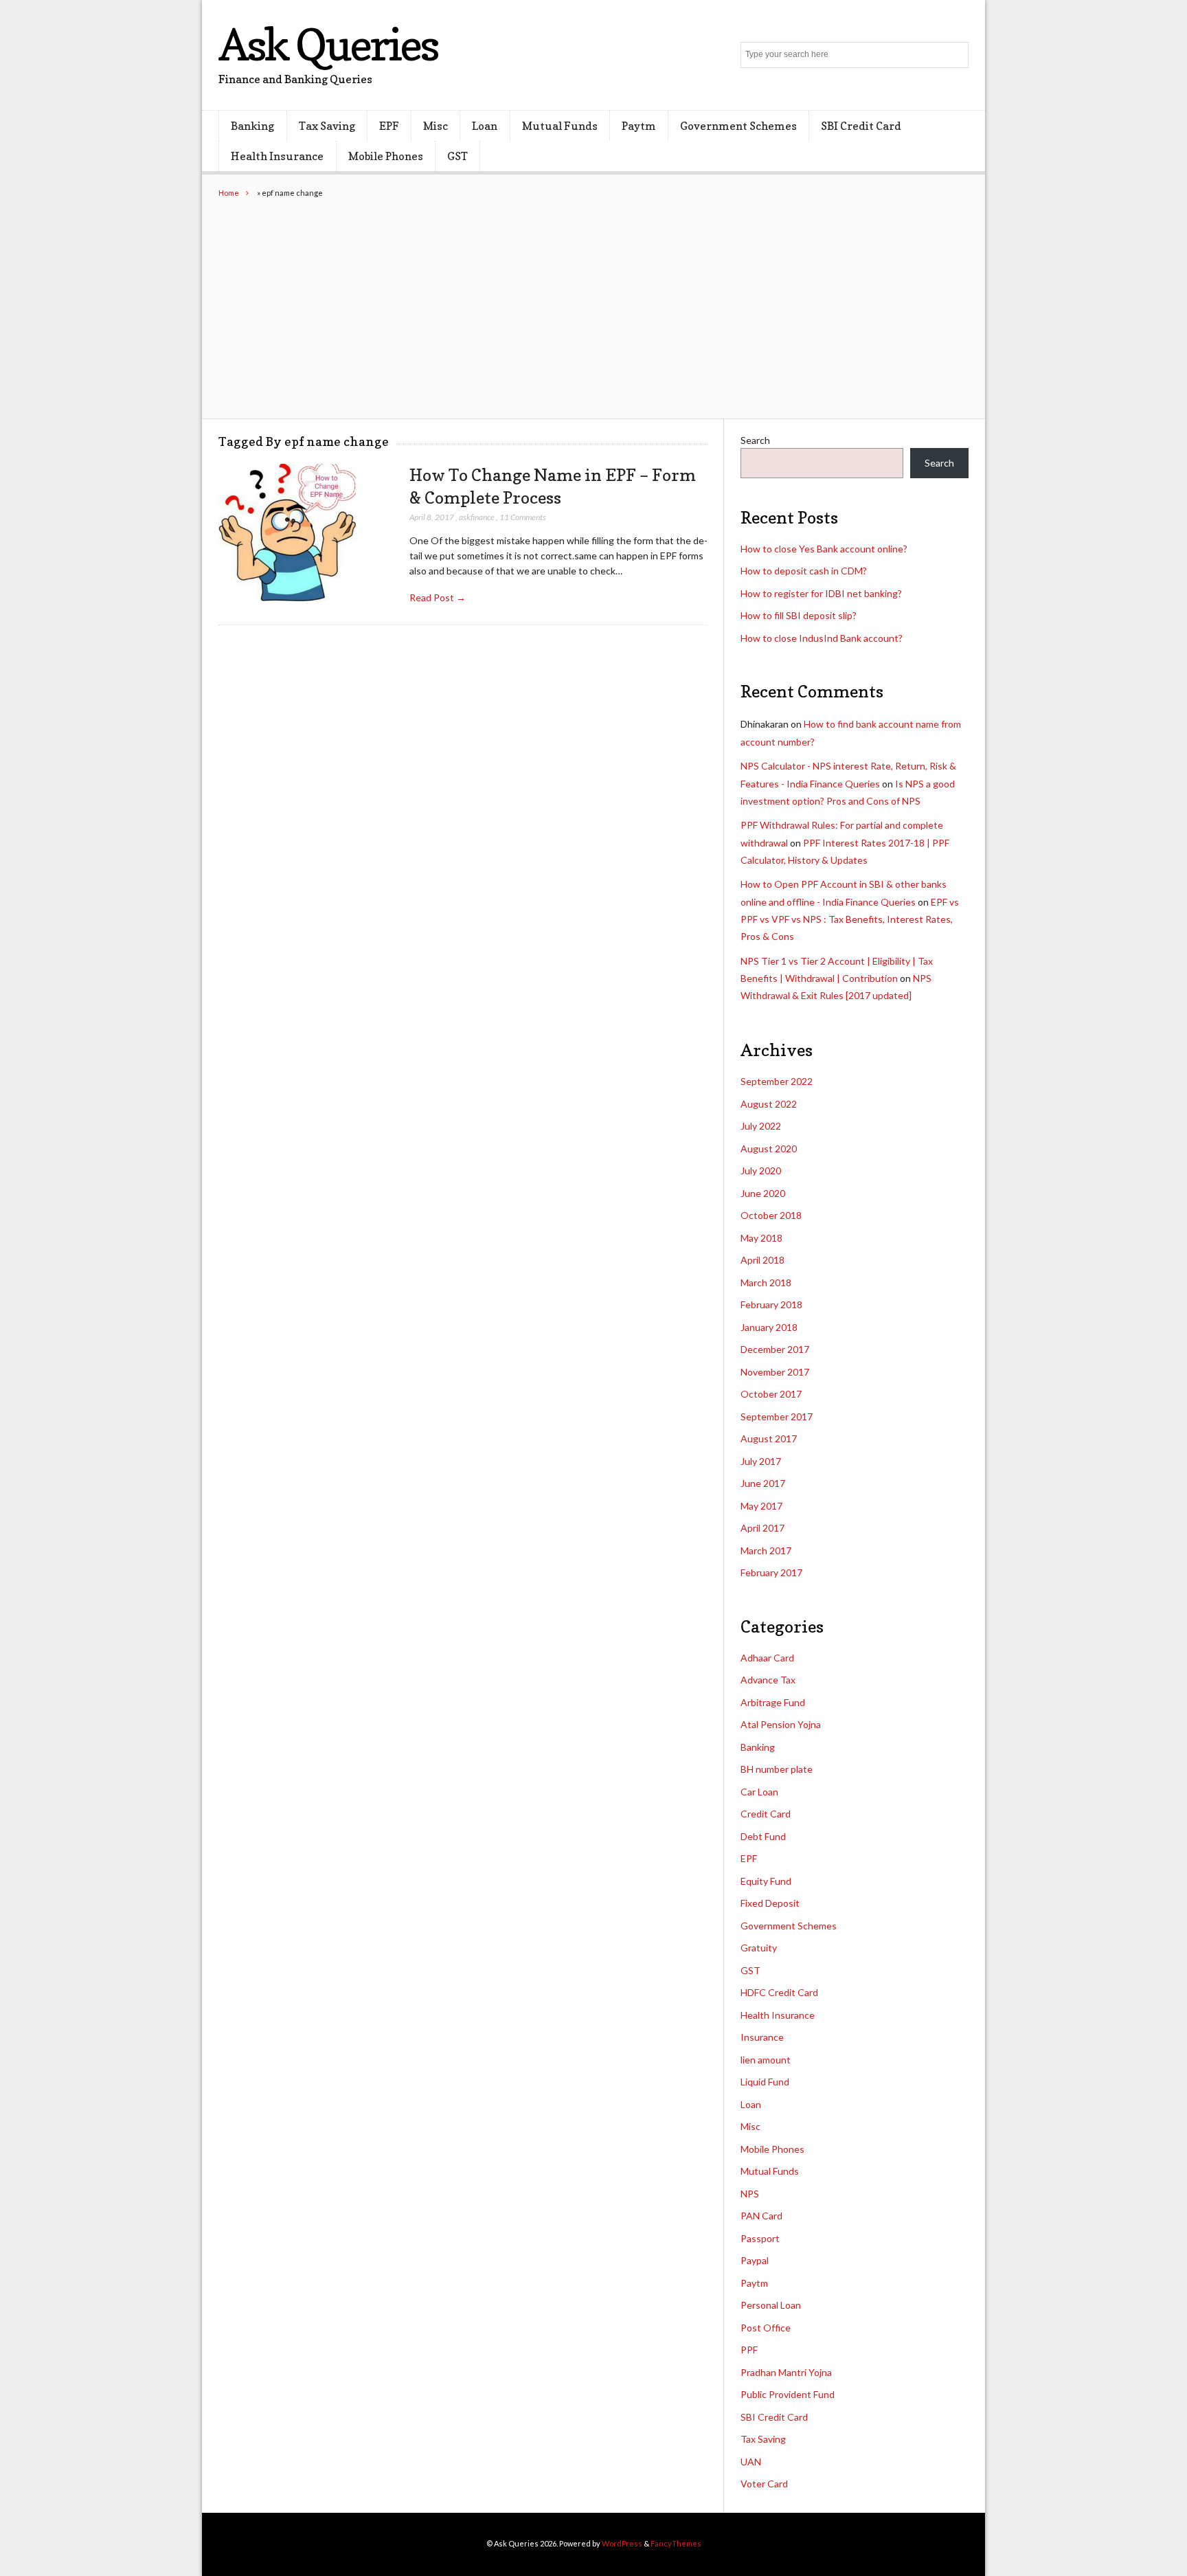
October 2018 (771, 1215)
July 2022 (761, 1126)
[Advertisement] (593, 302)
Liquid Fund (765, 2082)
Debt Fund (763, 1836)
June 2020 (763, 1193)
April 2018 (762, 1260)
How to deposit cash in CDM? (804, 571)
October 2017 (771, 1394)
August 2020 (769, 1149)
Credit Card (766, 1814)
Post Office (766, 2328)
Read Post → (438, 597)
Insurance (762, 2037)
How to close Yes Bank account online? (824, 549)
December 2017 (775, 1349)
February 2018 (771, 1304)
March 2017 (766, 1550)
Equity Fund (766, 1881)
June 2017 (763, 1483)
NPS (750, 2194)
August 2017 (769, 1438)
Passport (760, 2238)
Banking (252, 126)
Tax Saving (327, 126)
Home (229, 193)
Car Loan (759, 1792)
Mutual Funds (560, 126)
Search (755, 440)
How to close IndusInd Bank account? (822, 638)
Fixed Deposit (770, 1903)
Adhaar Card (767, 1658)
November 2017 (775, 1372)
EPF (389, 126)
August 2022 (769, 1104)
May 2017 (761, 1506)
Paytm (639, 126)
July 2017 (761, 1461)
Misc (436, 126)
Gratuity (759, 1948)
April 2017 (762, 1528)
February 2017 (771, 1572)
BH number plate (777, 1769)
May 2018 (761, 1238)
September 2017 (777, 1416)
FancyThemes (676, 2543)
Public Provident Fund (788, 2394)
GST (457, 156)
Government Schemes (738, 126)
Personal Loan (771, 2305)
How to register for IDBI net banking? (821, 593)
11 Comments (523, 517)
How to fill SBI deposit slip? (799, 615)
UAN (751, 2462)
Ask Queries (328, 44)
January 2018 (769, 1327)
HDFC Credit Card (779, 1992)
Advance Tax (768, 1680)
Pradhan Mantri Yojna (786, 2372)
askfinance (477, 517)
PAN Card (761, 2216)
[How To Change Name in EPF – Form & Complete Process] (287, 533)
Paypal (755, 2260)
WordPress (622, 2543)
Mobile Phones (386, 156)
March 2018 (766, 1283)
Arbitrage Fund (773, 1702)
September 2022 (777, 1081)
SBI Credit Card (861, 126)
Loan (485, 126)
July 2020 (761, 1171)
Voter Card (764, 2484)
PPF (749, 2350)
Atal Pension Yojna (781, 1724)
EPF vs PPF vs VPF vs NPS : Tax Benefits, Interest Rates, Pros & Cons (850, 919)
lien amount (766, 2060)
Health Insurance (277, 156)
